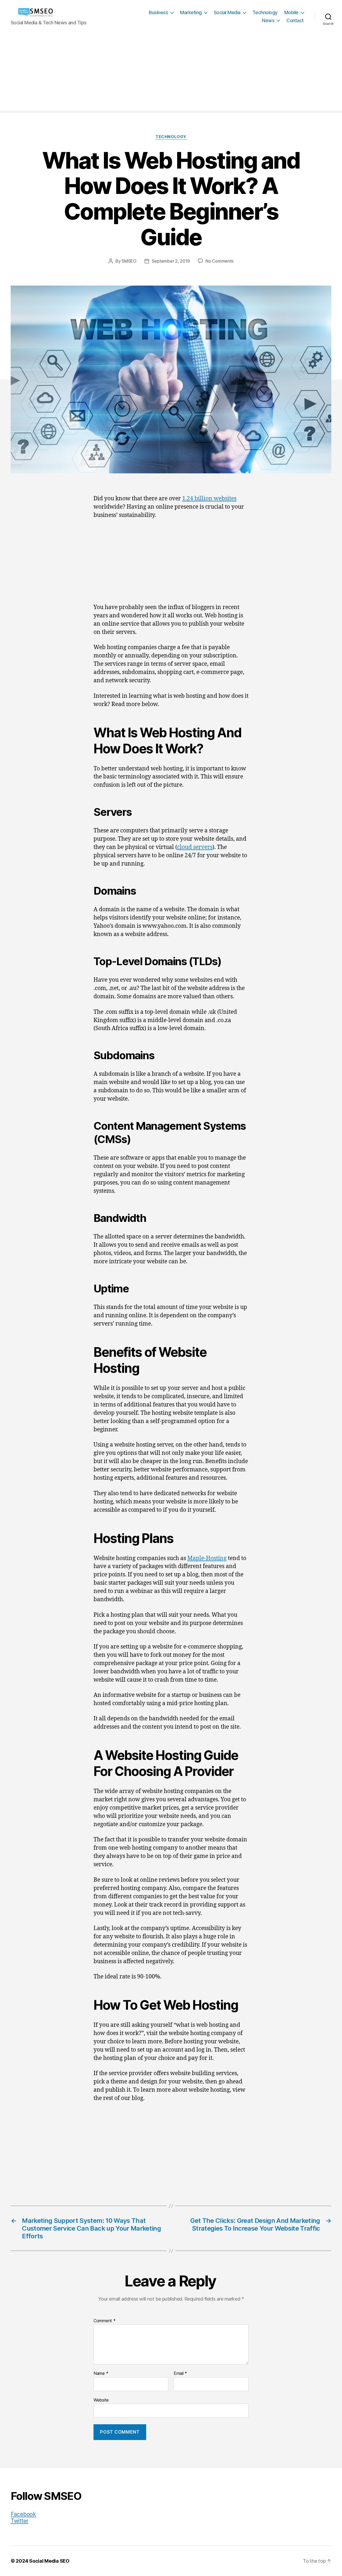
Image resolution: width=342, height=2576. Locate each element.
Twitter (20, 2521)
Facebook (23, 2514)
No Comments (219, 261)
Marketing (191, 12)
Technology (265, 12)
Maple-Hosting (207, 1558)
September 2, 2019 (171, 261)
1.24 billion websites (209, 499)
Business (158, 12)
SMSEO (129, 261)
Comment (105, 2321)
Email (180, 2374)
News (268, 20)
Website (101, 2400)
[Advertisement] (171, 73)
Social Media (227, 12)
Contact (295, 20)
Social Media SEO (49, 2561)
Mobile (291, 12)
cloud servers (195, 847)
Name (101, 2374)
